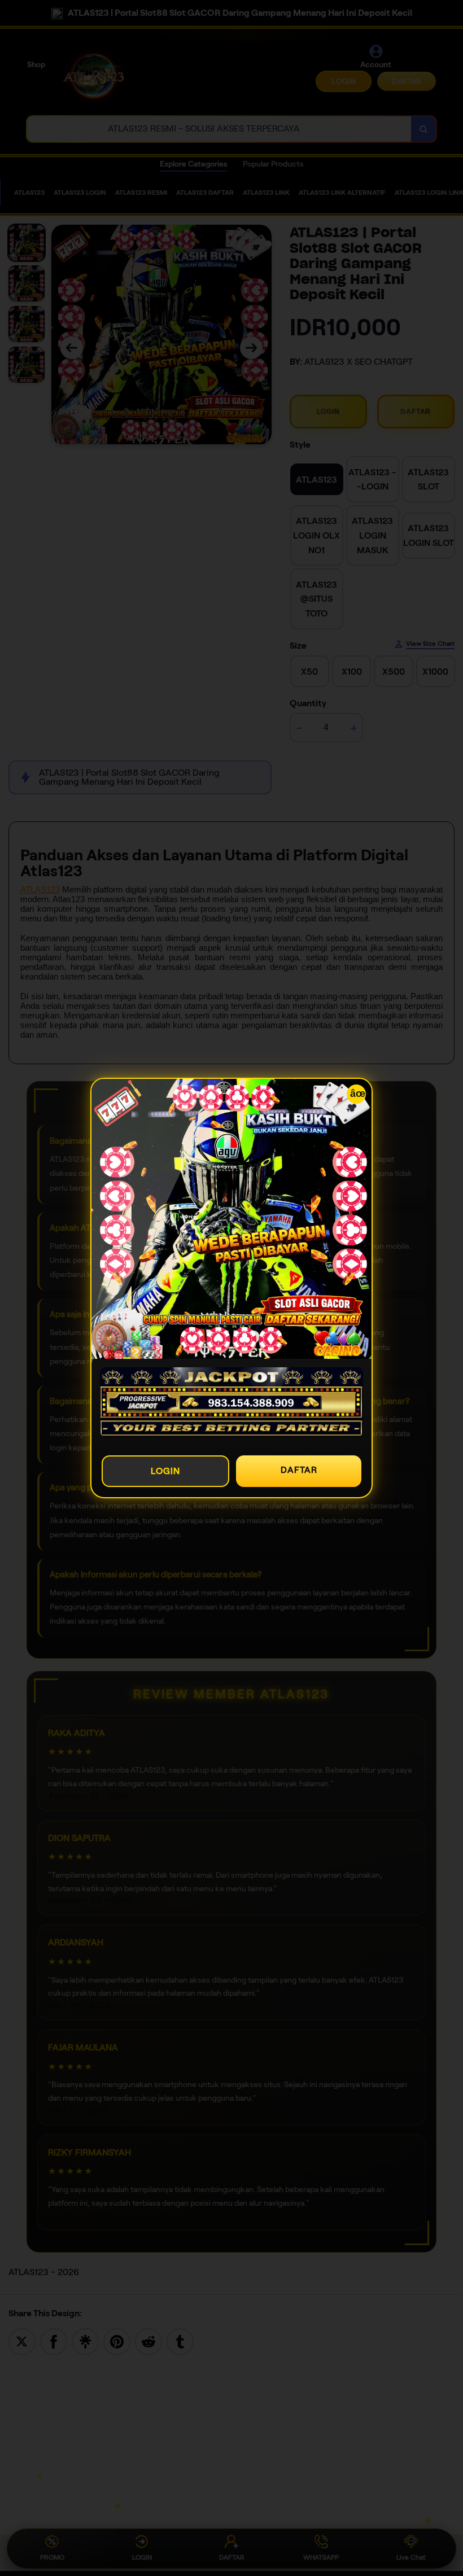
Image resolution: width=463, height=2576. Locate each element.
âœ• (358, 1094)
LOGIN (165, 1471)
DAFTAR (299, 1470)
